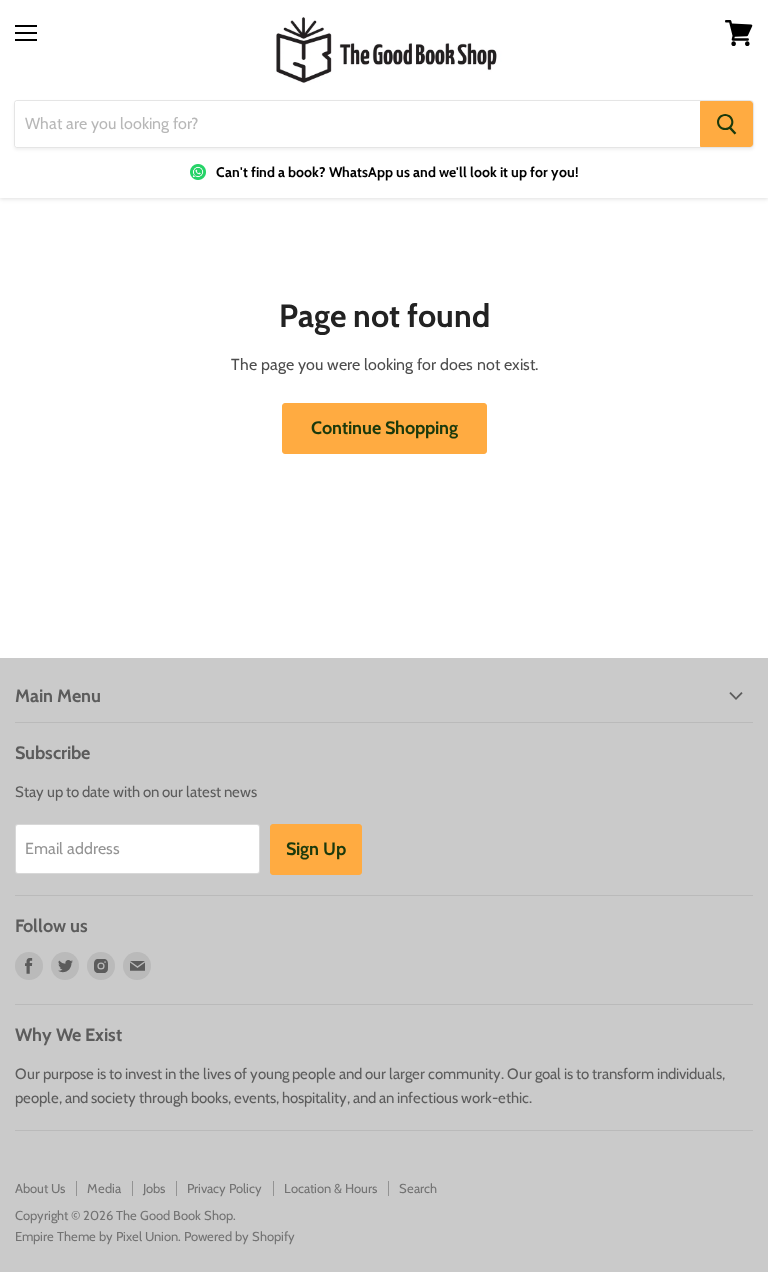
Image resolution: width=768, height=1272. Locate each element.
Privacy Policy (224, 1188)
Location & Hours (330, 1188)
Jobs (154, 1188)
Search (418, 1188)
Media (104, 1188)
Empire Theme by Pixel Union (96, 1236)
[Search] (726, 124)
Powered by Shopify (239, 1236)
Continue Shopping (384, 428)
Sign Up (316, 849)
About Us (40, 1188)
